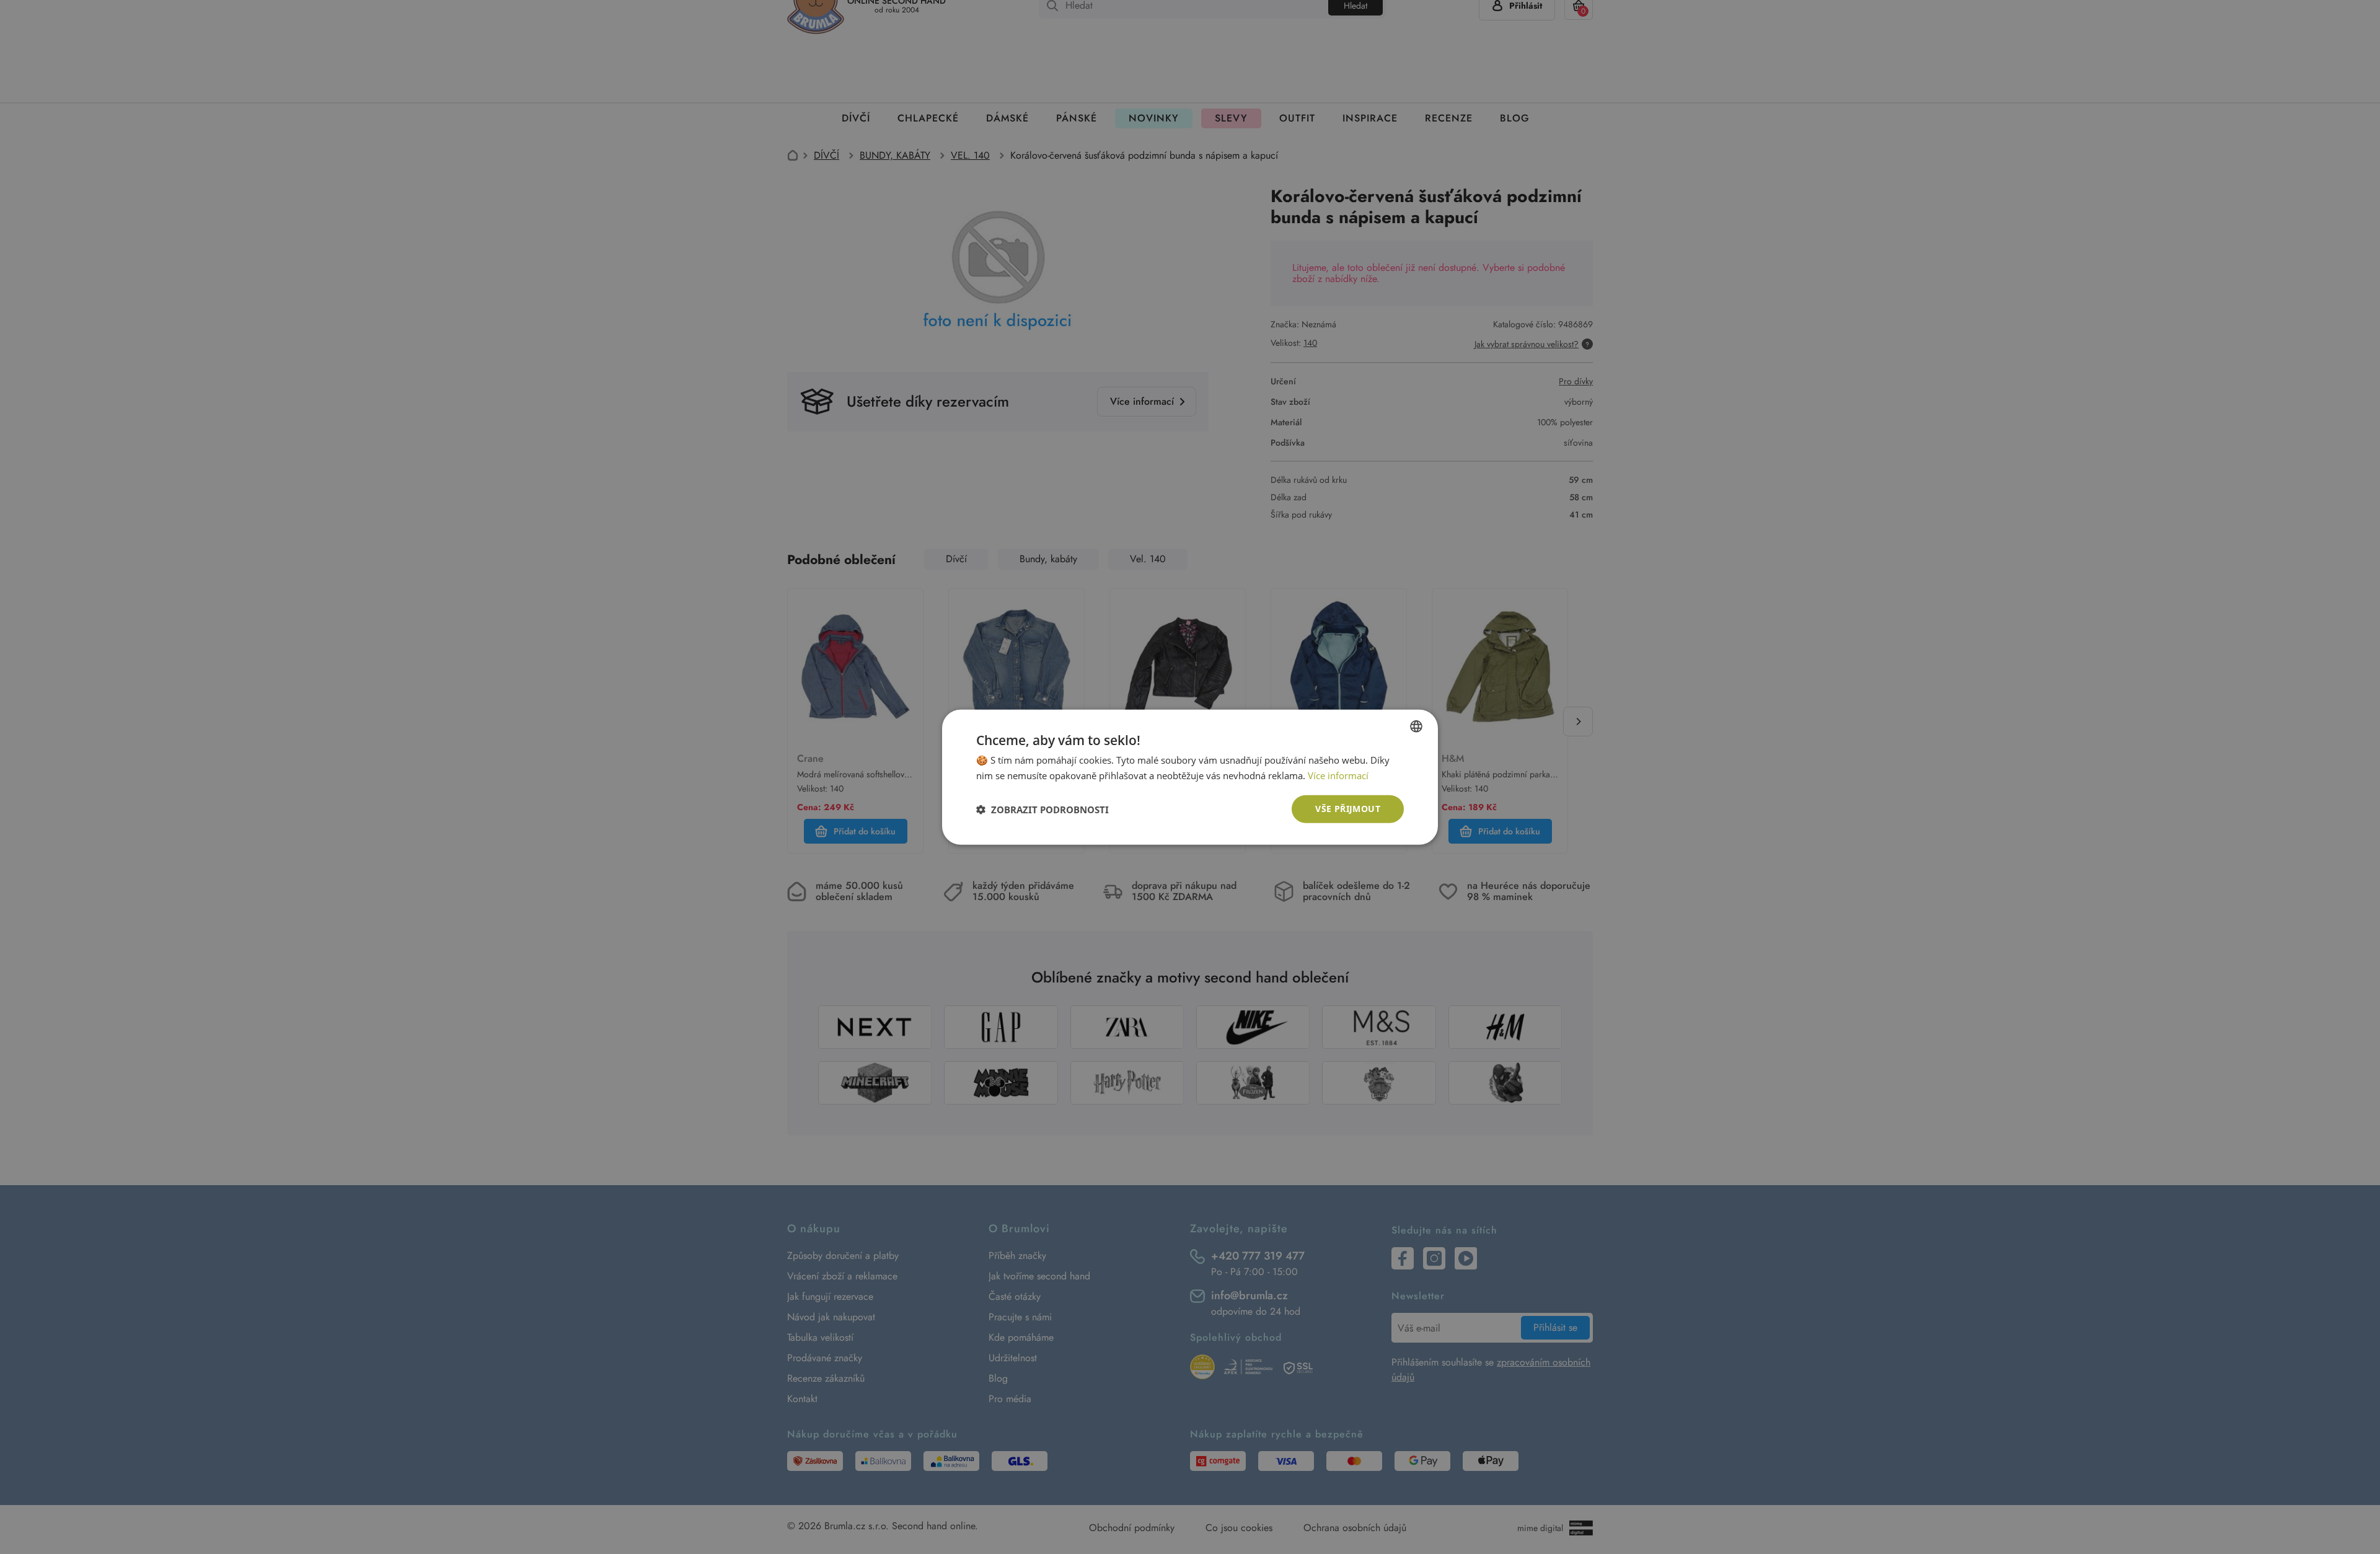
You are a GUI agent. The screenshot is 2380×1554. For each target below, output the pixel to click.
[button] (1042, 809)
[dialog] (1190, 777)
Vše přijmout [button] (1348, 809)
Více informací (1338, 775)
